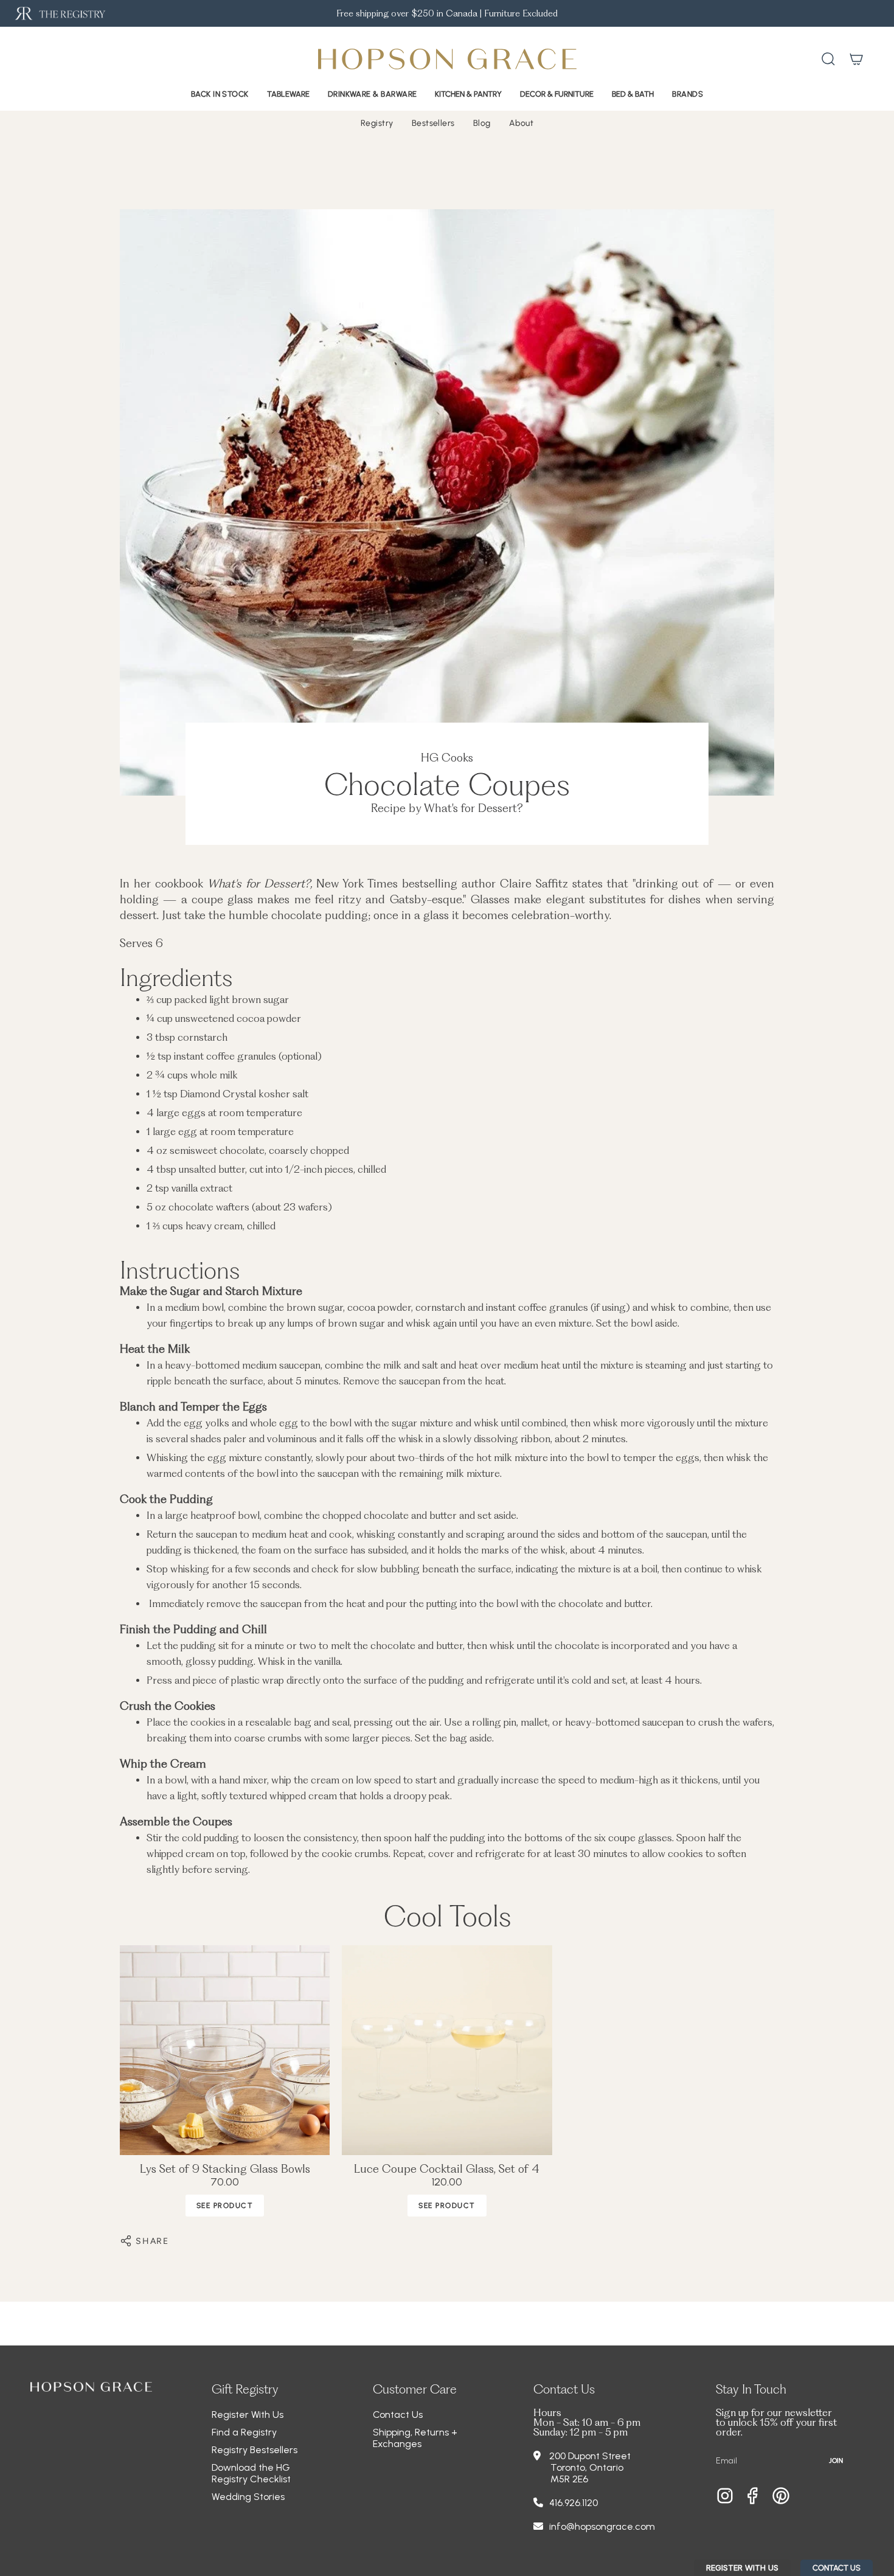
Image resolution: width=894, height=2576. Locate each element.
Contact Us (398, 2415)
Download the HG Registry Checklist (251, 2473)
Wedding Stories (248, 2497)
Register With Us (248, 2415)
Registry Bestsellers (255, 2450)
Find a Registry (244, 2432)
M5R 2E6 (569, 2479)
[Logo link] (59, 14)
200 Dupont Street (590, 2456)
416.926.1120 (573, 2503)
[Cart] (856, 59)
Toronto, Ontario (587, 2467)
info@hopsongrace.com (602, 2526)
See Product (225, 2206)
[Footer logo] (91, 2387)
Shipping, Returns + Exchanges (415, 2438)
